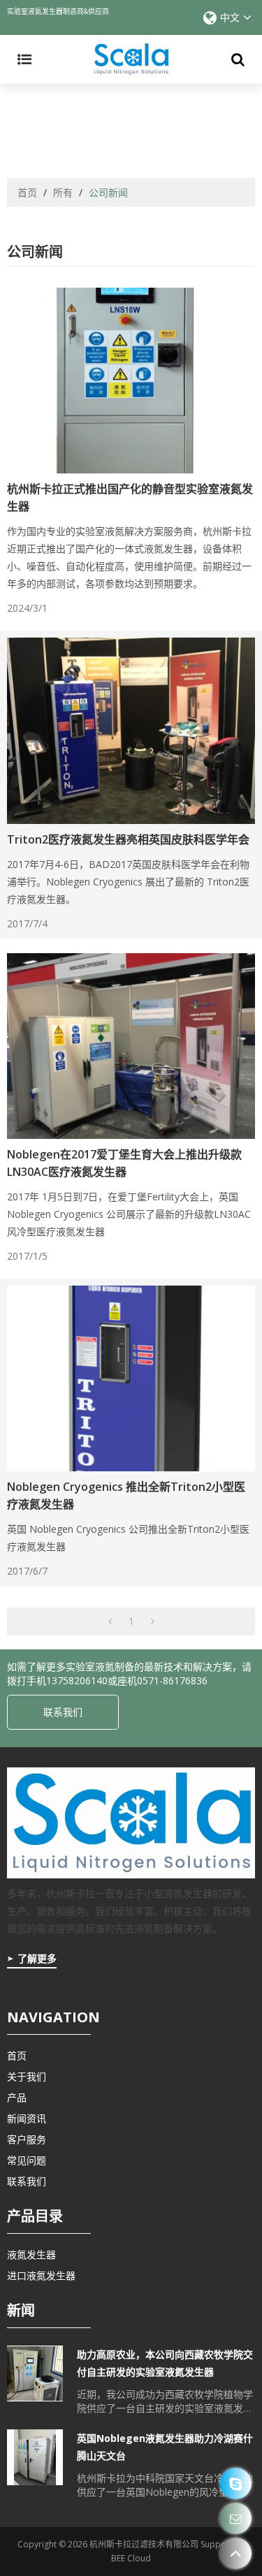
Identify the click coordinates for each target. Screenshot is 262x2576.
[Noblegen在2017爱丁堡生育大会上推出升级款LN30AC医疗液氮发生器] (131, 1046)
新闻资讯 (27, 2118)
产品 (17, 2097)
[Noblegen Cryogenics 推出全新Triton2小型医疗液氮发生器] (131, 1378)
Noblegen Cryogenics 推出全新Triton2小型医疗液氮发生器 (126, 1495)
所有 (63, 192)
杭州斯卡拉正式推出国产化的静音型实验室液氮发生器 (130, 498)
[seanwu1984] (236, 2483)
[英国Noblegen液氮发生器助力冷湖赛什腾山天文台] (35, 2457)
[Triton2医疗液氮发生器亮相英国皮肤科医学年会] (131, 730)
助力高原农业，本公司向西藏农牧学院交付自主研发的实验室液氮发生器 (165, 2363)
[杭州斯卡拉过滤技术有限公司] (131, 59)
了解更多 (37, 1958)
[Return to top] (236, 2553)
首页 (27, 192)
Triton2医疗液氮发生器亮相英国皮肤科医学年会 (128, 839)
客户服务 (27, 2139)
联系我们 (63, 1712)
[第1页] (110, 1621)
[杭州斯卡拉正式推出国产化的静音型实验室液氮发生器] (131, 381)
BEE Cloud (131, 2558)
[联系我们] (236, 2518)
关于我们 (27, 2076)
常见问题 (27, 2160)
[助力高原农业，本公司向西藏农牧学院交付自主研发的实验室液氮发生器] (35, 2373)
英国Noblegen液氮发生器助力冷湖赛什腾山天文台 (165, 2447)
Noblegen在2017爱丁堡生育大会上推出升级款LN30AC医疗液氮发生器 (124, 1163)
